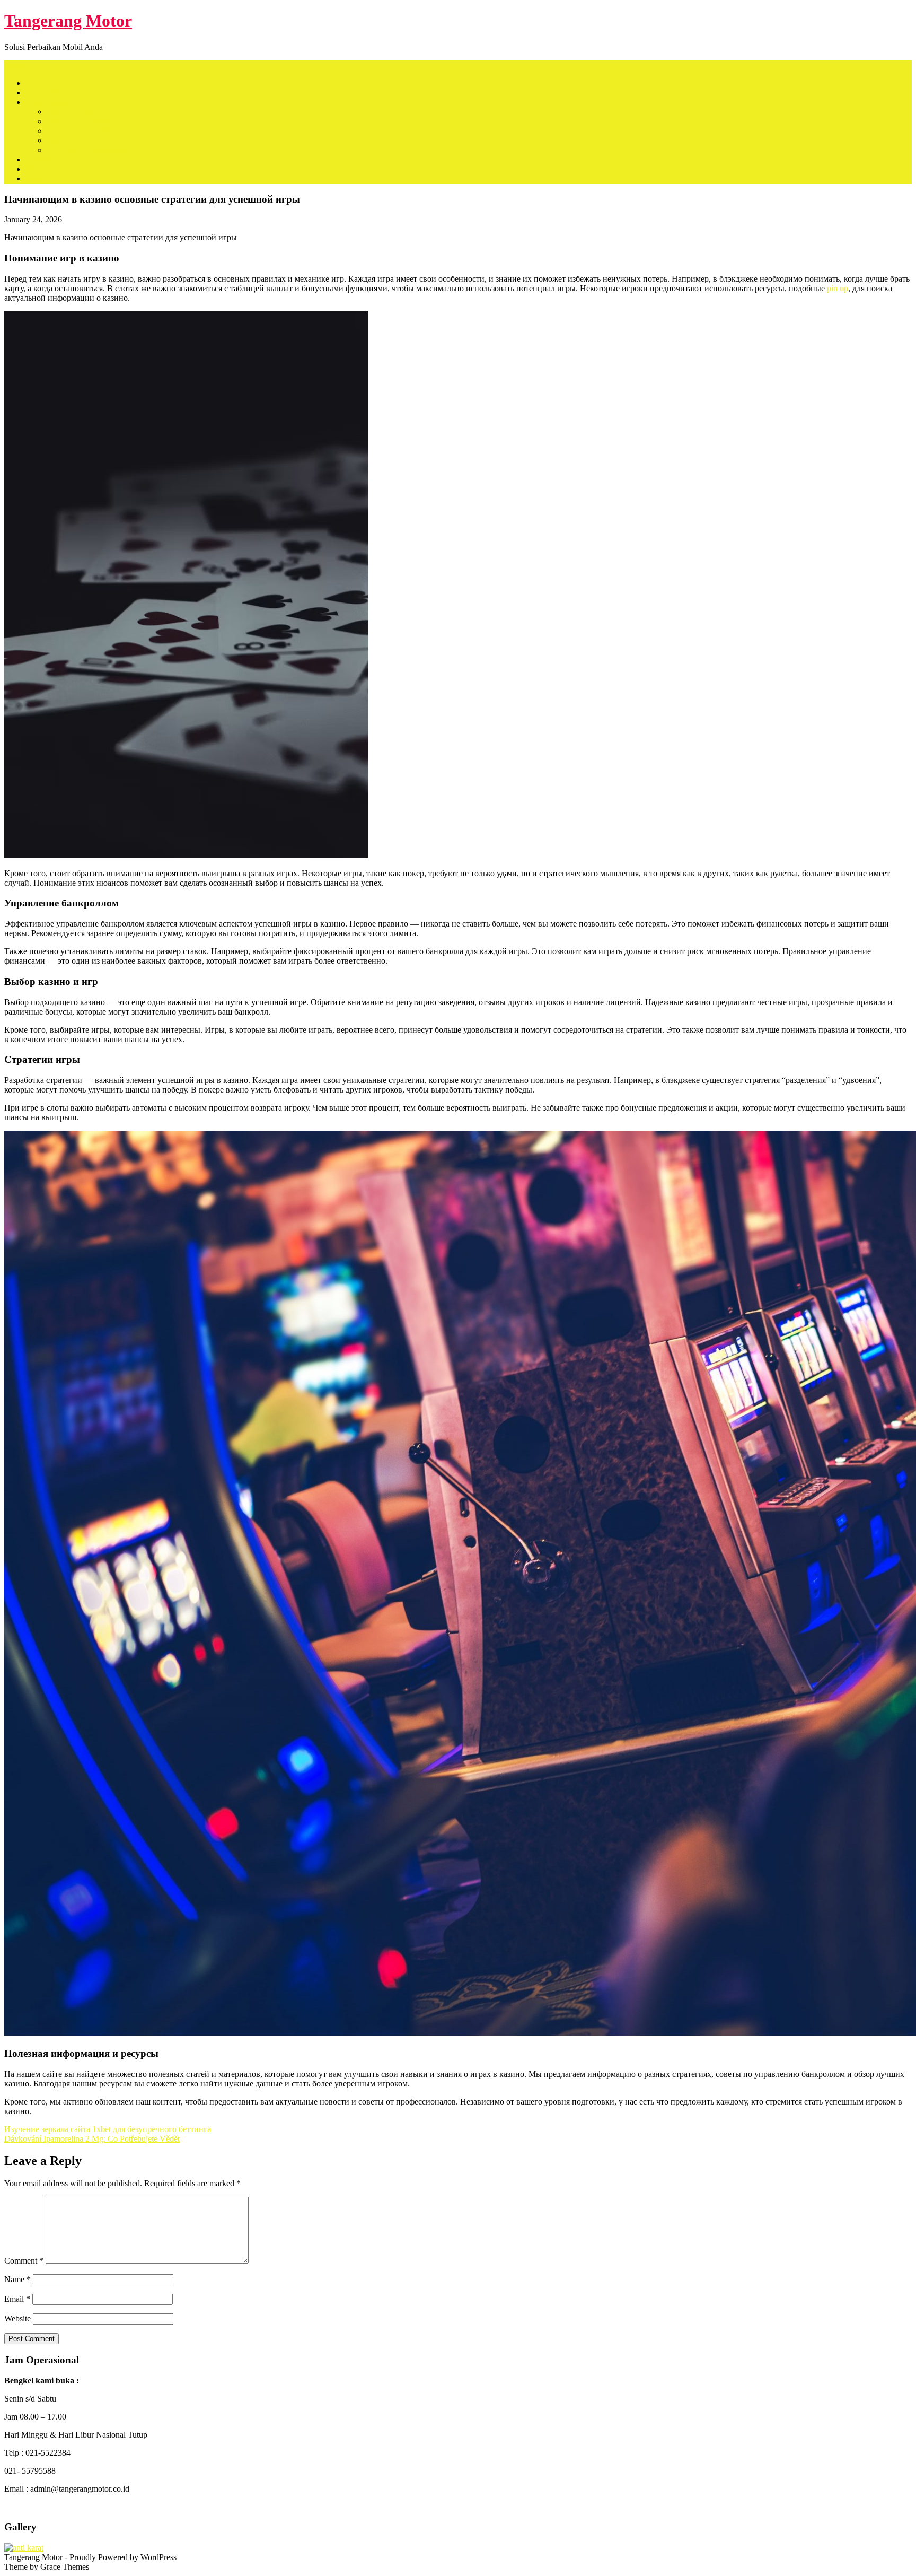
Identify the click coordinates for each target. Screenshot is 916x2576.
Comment (24, 2261)
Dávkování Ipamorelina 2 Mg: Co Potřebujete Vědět (92, 2139)
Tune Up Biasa (72, 112)
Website (17, 2319)
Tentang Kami (49, 93)
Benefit (38, 159)
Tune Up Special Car (82, 131)
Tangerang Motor (68, 21)
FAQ (34, 169)
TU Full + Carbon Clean (88, 150)
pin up (838, 288)
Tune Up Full (69, 140)
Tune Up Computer (79, 121)
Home (36, 83)
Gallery (38, 178)
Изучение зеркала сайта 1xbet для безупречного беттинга (108, 2129)
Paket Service (48, 102)
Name (17, 2279)
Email (17, 2299)
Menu (14, 65)
